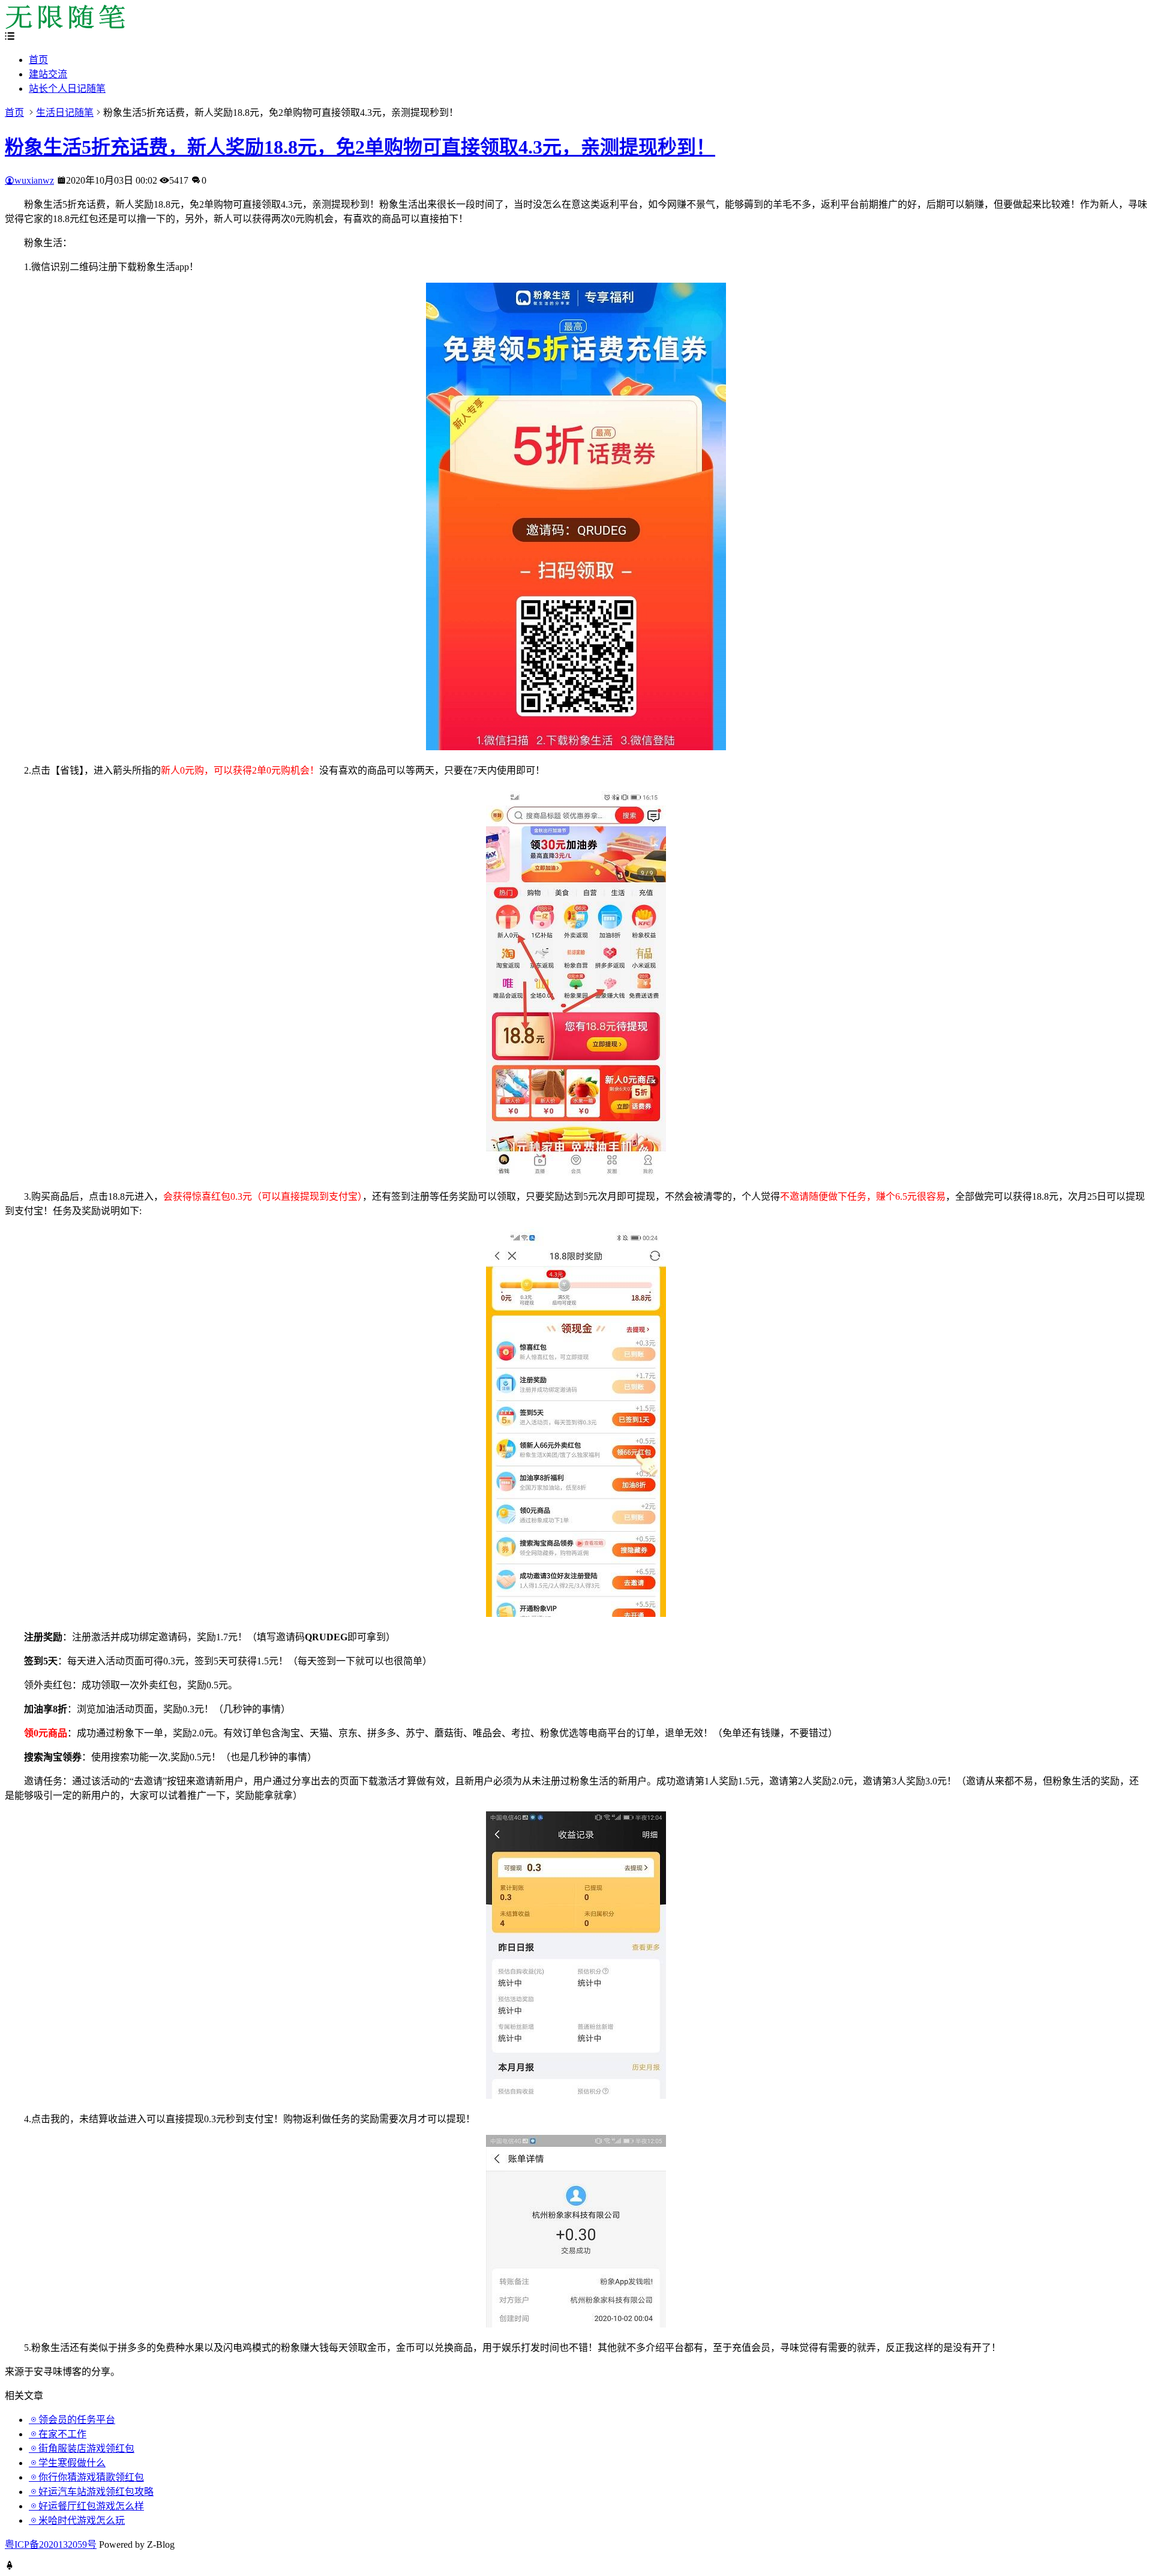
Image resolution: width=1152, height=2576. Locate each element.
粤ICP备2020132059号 (51, 2544)
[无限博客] (65, 26)
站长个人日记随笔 (67, 89)
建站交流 (48, 74)
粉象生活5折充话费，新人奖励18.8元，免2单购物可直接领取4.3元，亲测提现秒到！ (360, 147)
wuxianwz (34, 180)
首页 (38, 60)
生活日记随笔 (65, 113)
